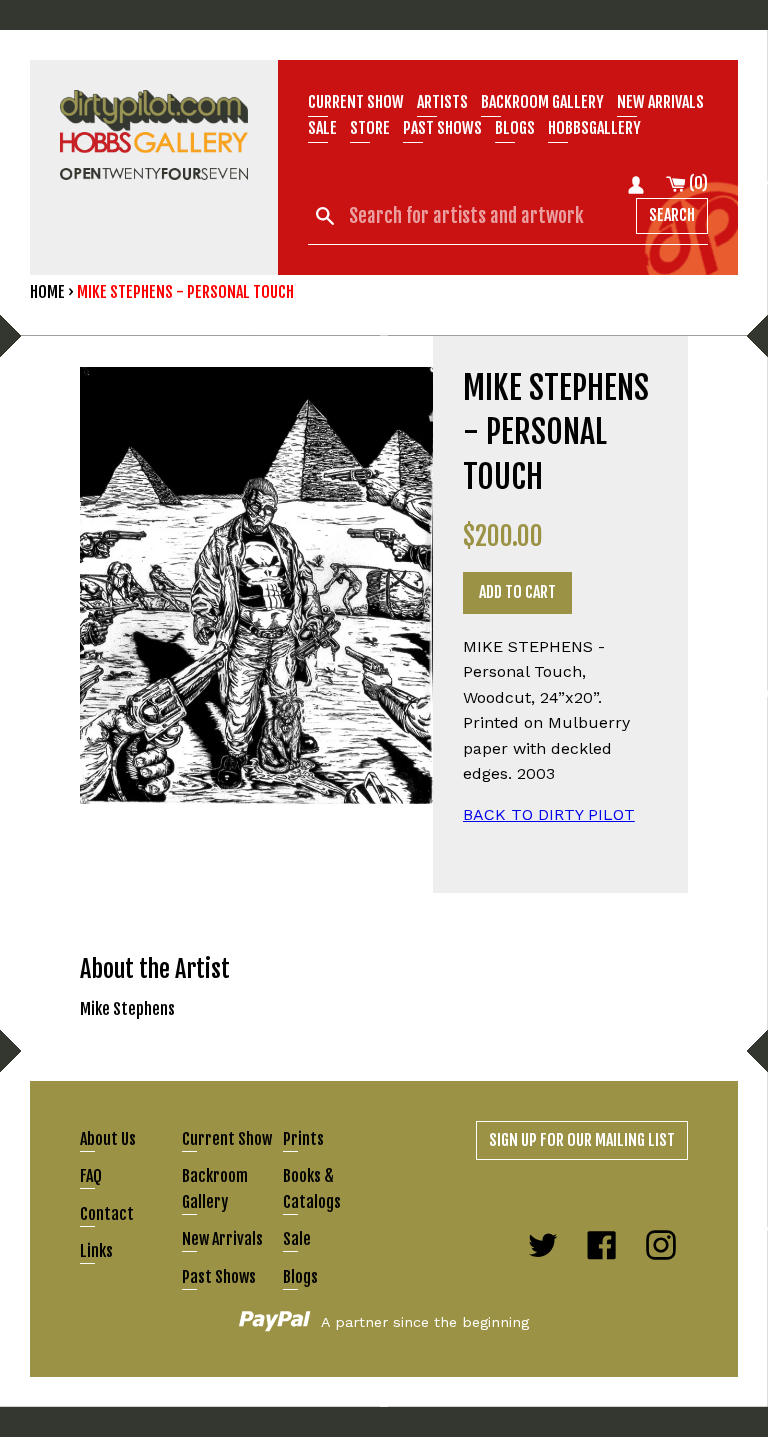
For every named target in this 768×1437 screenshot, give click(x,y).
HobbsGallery (594, 128)
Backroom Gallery (542, 102)
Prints (303, 1139)
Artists (442, 102)
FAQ (91, 1176)
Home (47, 292)
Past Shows (442, 128)
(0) (697, 183)
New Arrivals (222, 1239)
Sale (322, 128)
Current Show (356, 102)
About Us (108, 1139)
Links (96, 1251)
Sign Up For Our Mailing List (582, 1140)
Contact (107, 1214)
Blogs (515, 128)
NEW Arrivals (660, 102)
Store (370, 128)
